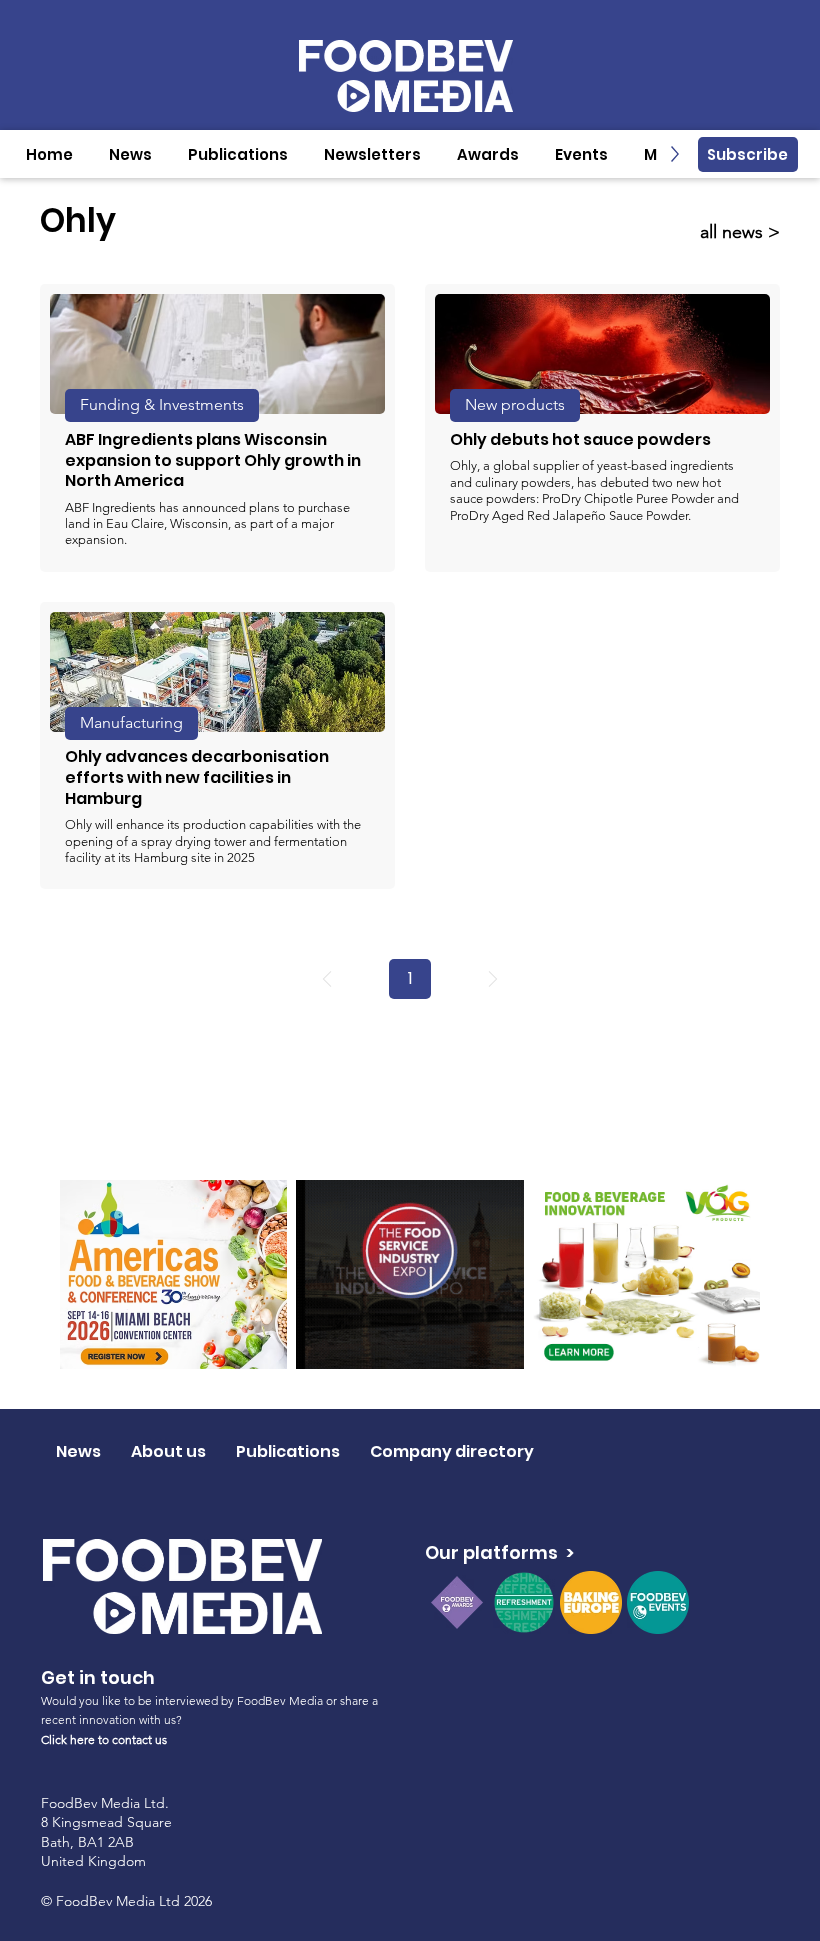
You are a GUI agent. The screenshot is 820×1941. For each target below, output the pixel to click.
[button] (130, 154)
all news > (740, 232)
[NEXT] (493, 979)
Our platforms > (499, 1552)
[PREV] (327, 979)
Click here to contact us (104, 1739)
